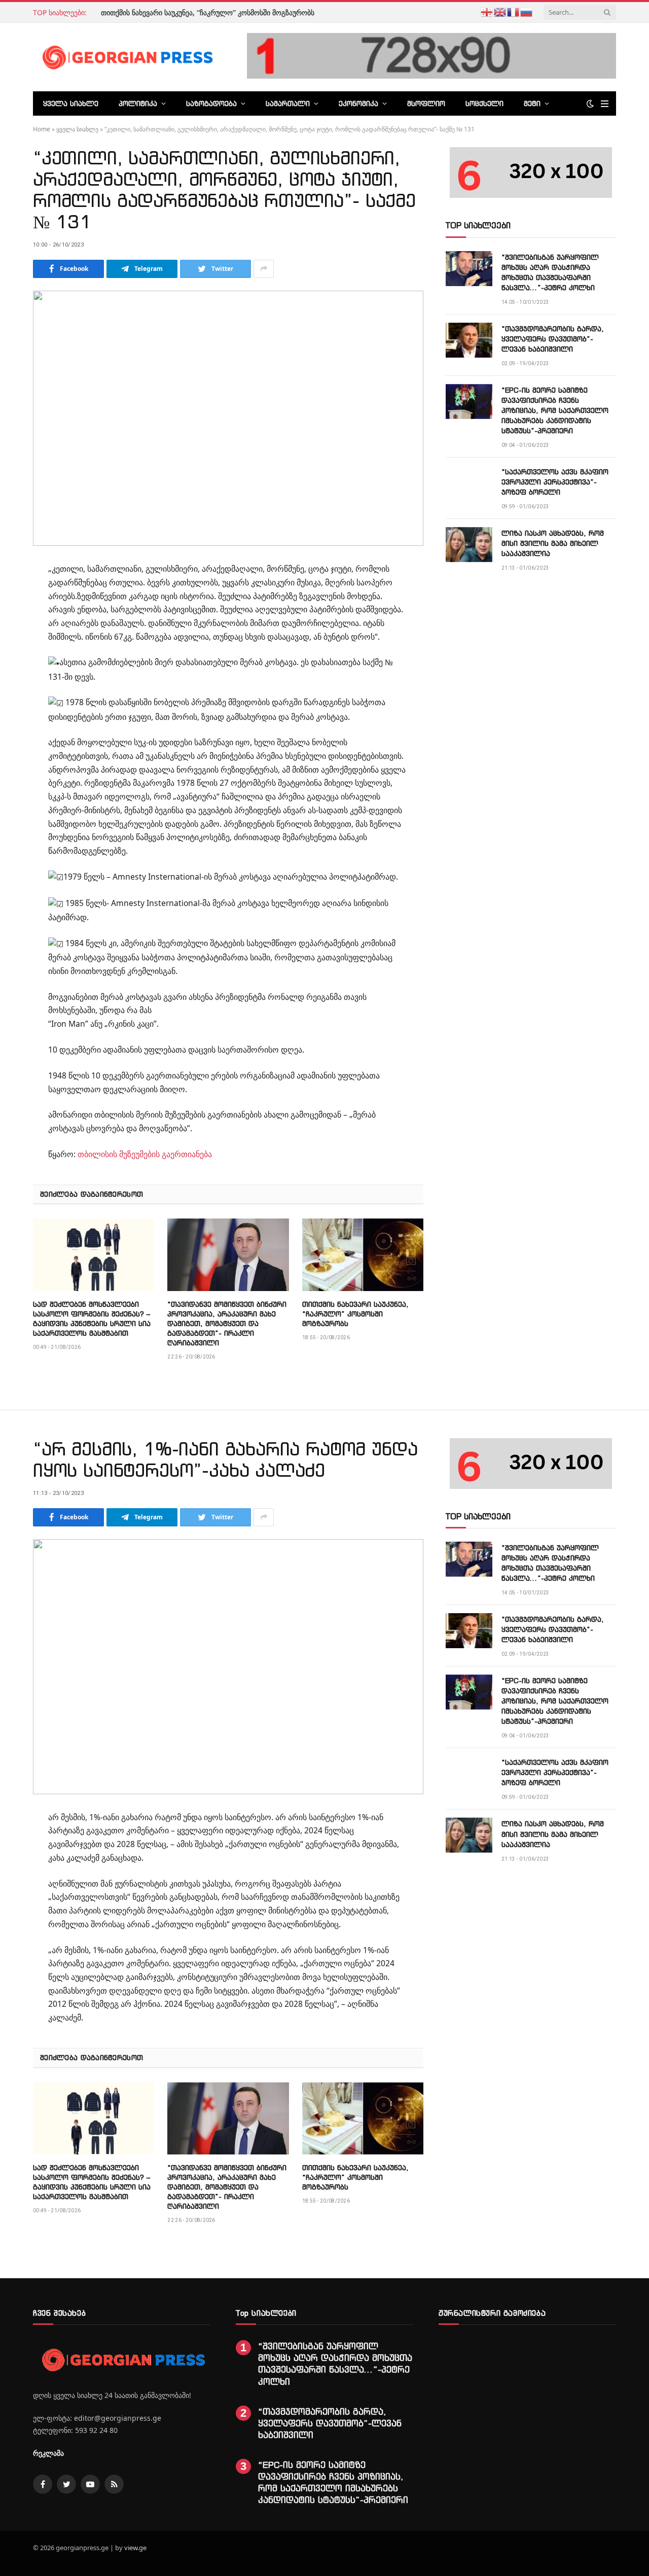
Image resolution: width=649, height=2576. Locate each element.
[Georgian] (487, 11)
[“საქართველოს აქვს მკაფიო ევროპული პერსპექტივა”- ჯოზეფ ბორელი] (469, 483)
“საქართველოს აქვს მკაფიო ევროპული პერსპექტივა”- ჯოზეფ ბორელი (555, 482)
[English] (500, 11)
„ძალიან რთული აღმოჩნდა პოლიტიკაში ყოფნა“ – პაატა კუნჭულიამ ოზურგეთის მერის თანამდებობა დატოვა (160, 18)
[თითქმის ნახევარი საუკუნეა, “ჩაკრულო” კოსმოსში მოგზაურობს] (363, 1255)
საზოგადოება (211, 103)
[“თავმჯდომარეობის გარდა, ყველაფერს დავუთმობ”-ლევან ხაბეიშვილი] (469, 340)
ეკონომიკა (358, 103)
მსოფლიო (426, 103)
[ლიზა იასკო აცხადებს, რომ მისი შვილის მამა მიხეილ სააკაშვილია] (469, 545)
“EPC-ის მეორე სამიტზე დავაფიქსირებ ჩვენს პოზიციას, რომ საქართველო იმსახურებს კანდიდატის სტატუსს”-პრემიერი (555, 410)
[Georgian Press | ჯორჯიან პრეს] (126, 57)
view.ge (135, 2548)
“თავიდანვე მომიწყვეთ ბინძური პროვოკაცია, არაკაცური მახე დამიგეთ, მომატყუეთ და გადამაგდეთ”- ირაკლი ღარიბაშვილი (227, 1323)
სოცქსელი (484, 103)
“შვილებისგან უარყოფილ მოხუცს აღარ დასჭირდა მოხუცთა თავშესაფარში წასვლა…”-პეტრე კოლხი (550, 272)
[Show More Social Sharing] (264, 269)
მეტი (532, 103)
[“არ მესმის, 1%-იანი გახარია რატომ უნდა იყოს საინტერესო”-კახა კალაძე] (228, 1667)
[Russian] (527, 11)
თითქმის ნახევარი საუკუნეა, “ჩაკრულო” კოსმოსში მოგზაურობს (355, 1314)
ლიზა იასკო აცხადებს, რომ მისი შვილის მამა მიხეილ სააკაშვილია (553, 543)
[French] (514, 11)
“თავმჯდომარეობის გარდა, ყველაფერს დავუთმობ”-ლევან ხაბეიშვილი (553, 339)
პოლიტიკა (138, 103)
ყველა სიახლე (71, 103)
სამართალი (288, 103)
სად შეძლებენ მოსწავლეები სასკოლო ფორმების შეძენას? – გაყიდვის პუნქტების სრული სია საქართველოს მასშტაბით (92, 1318)
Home (42, 129)
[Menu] (605, 104)
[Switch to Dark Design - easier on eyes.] (590, 103)
